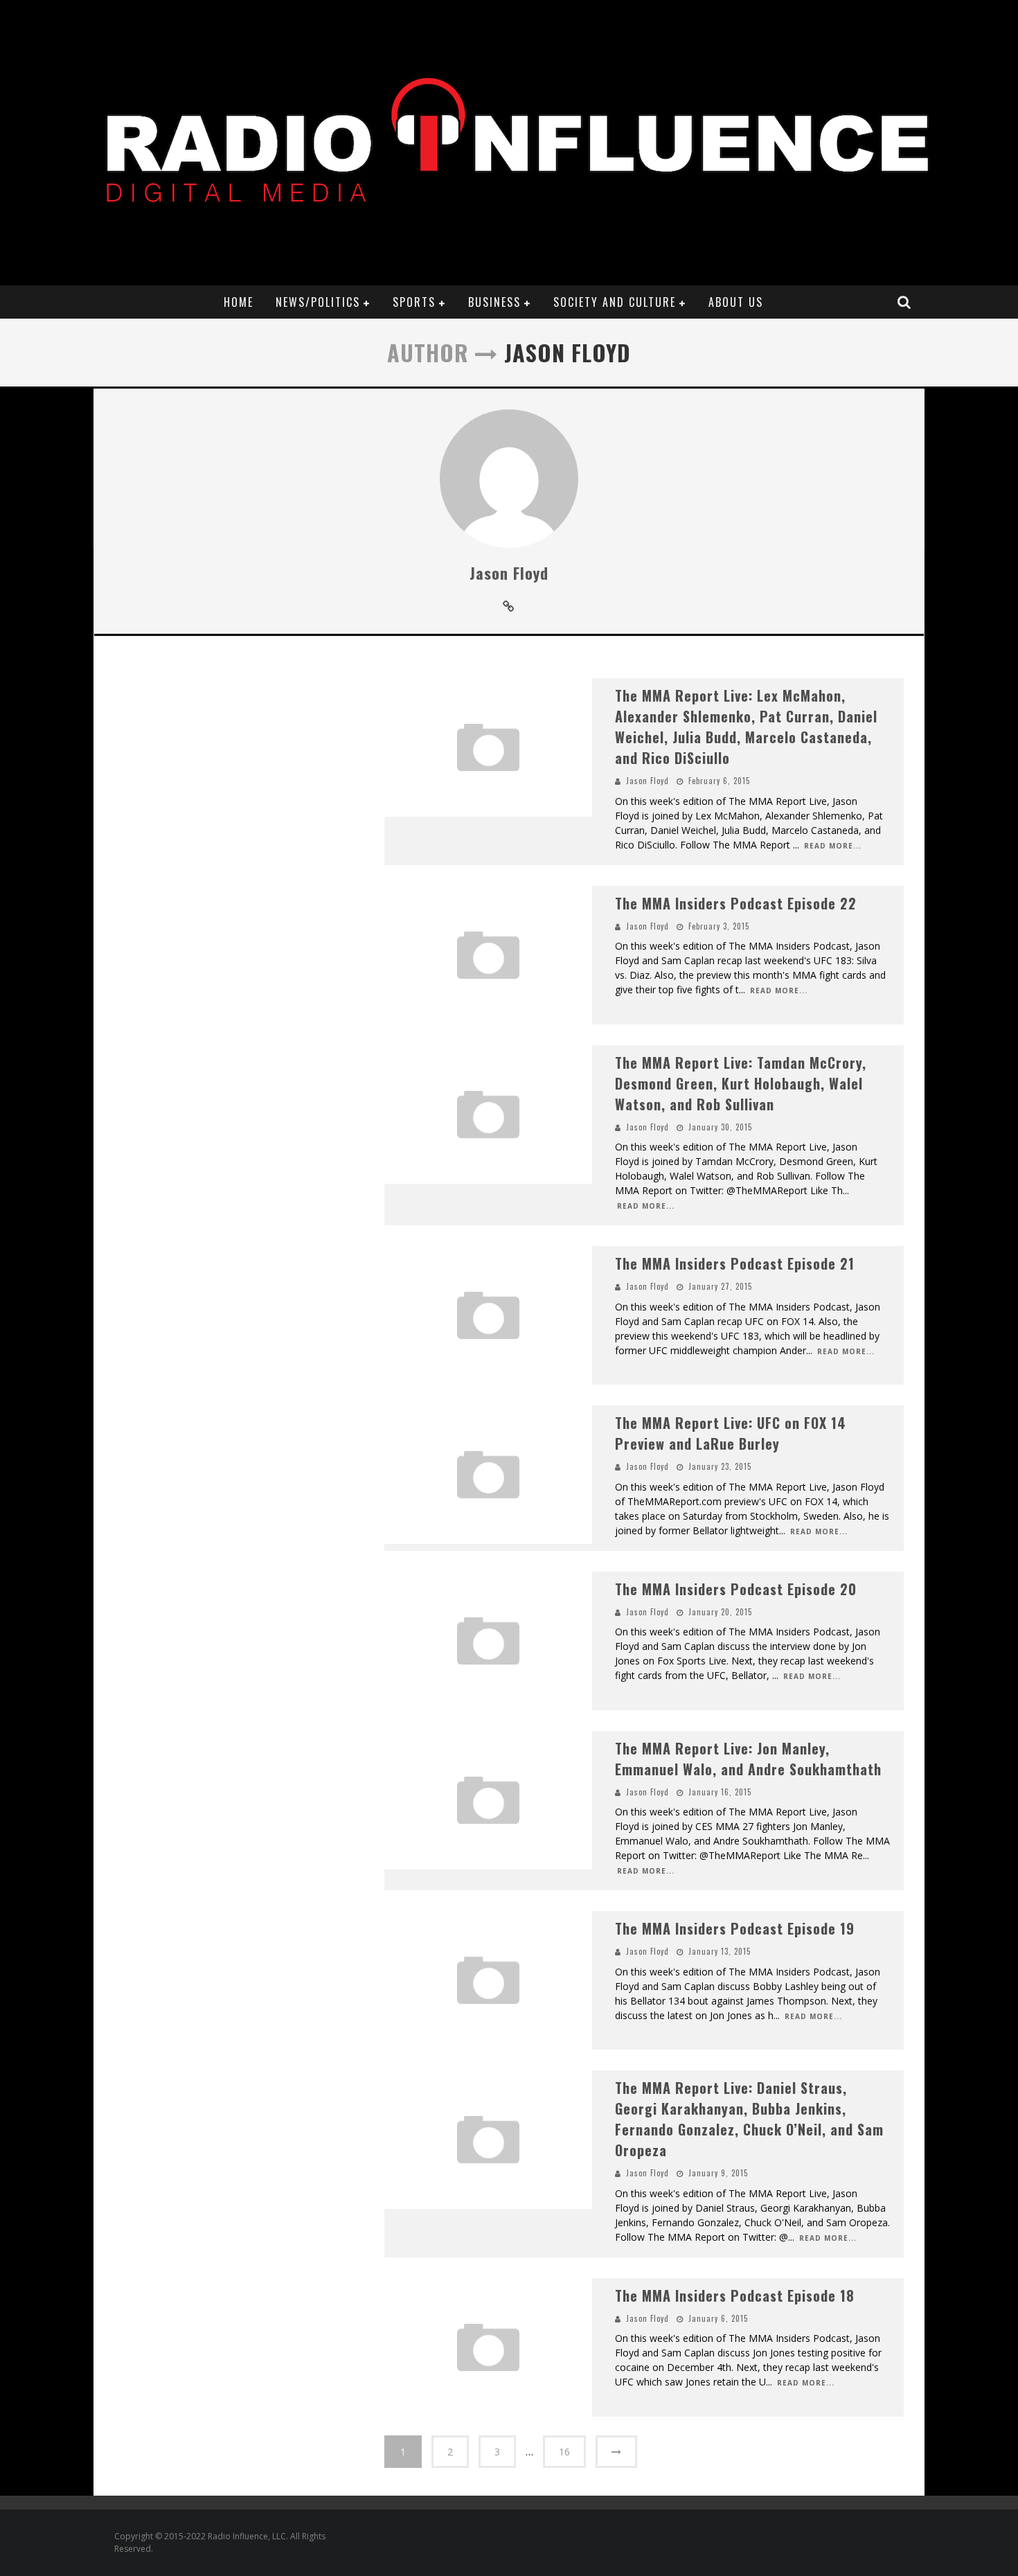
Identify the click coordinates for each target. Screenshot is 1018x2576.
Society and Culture (615, 302)
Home (239, 302)
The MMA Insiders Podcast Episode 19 (735, 1928)
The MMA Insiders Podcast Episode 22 (736, 903)
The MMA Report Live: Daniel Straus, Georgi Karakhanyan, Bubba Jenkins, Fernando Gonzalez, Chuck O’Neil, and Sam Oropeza (749, 2119)
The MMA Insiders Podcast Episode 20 (736, 1589)
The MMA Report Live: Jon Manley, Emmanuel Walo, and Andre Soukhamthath (748, 1759)
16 (564, 2452)
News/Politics (318, 302)
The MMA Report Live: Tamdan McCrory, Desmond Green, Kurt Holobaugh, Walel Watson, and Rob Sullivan (741, 1083)
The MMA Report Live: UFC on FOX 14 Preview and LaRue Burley (731, 1433)
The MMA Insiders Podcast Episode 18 (735, 2295)
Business (494, 302)
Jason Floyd (509, 573)
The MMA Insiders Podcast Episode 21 (735, 1263)
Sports (414, 302)
